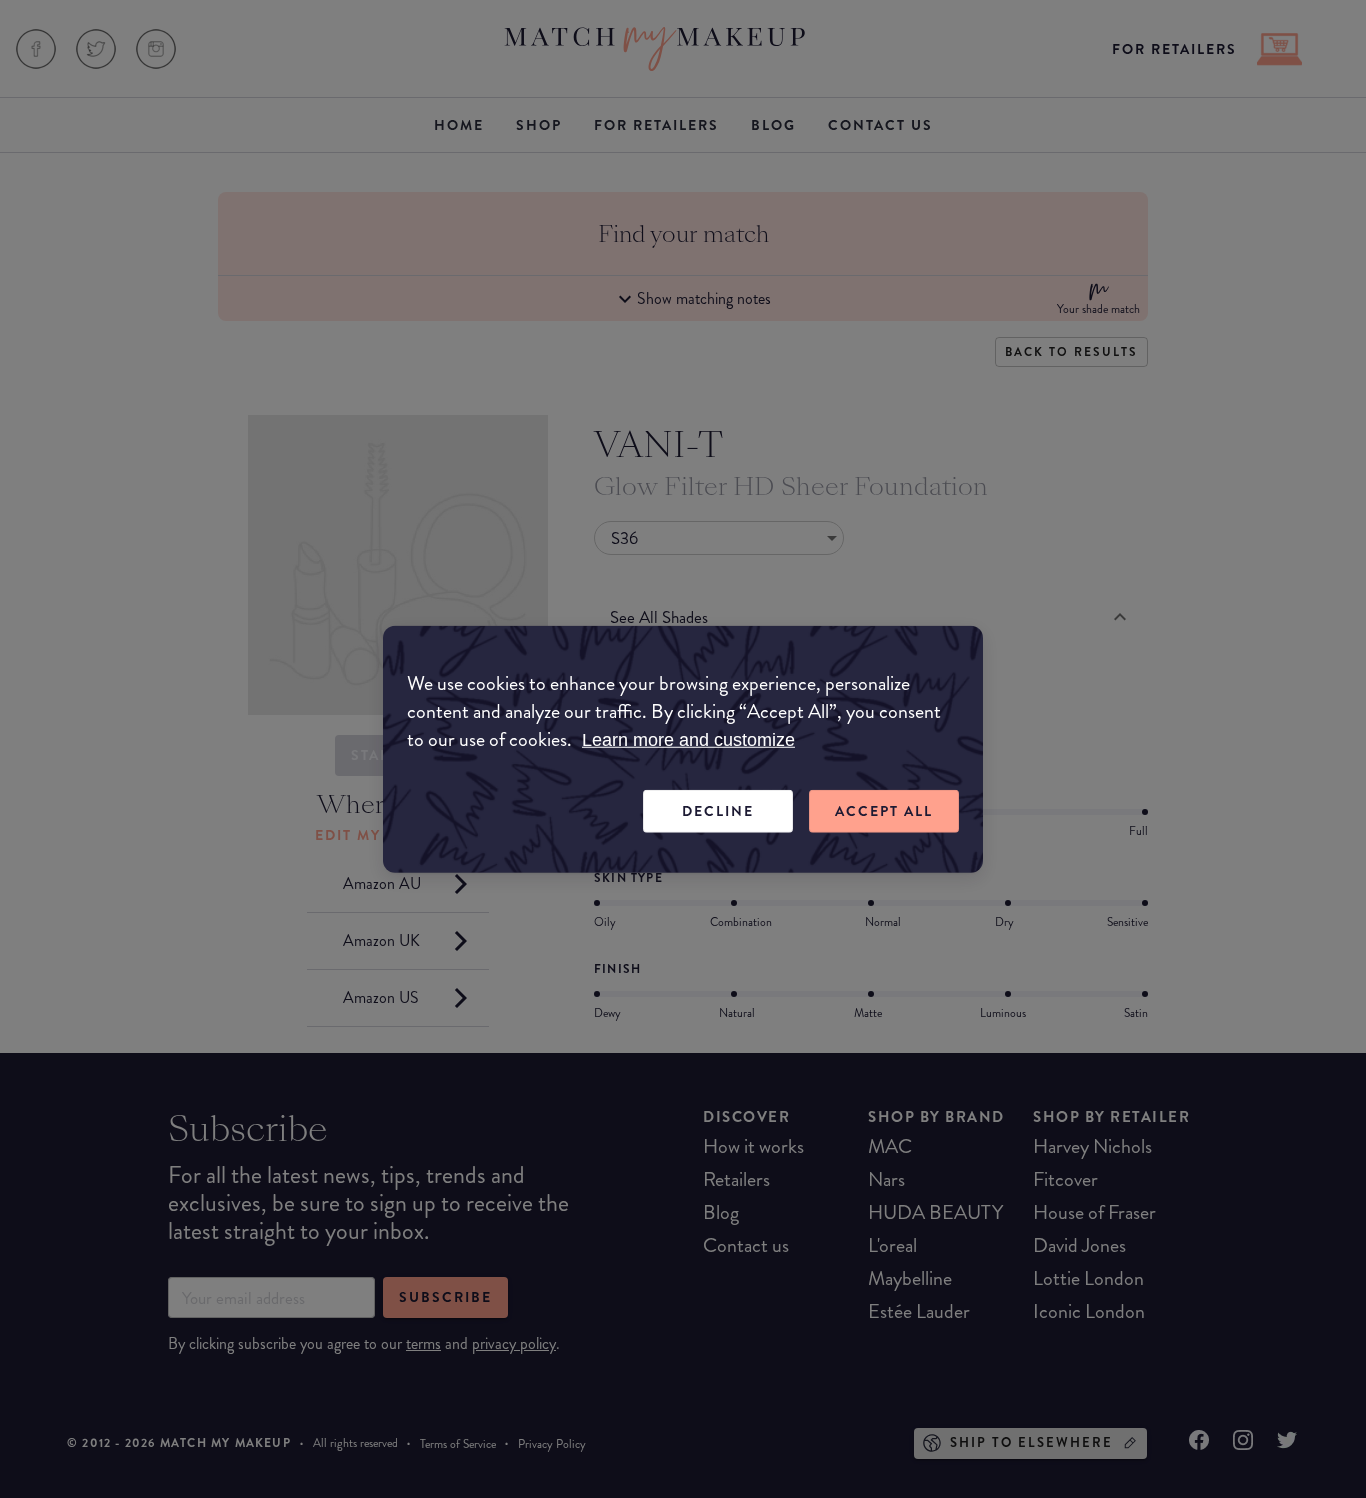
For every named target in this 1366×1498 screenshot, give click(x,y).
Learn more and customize (688, 740)
